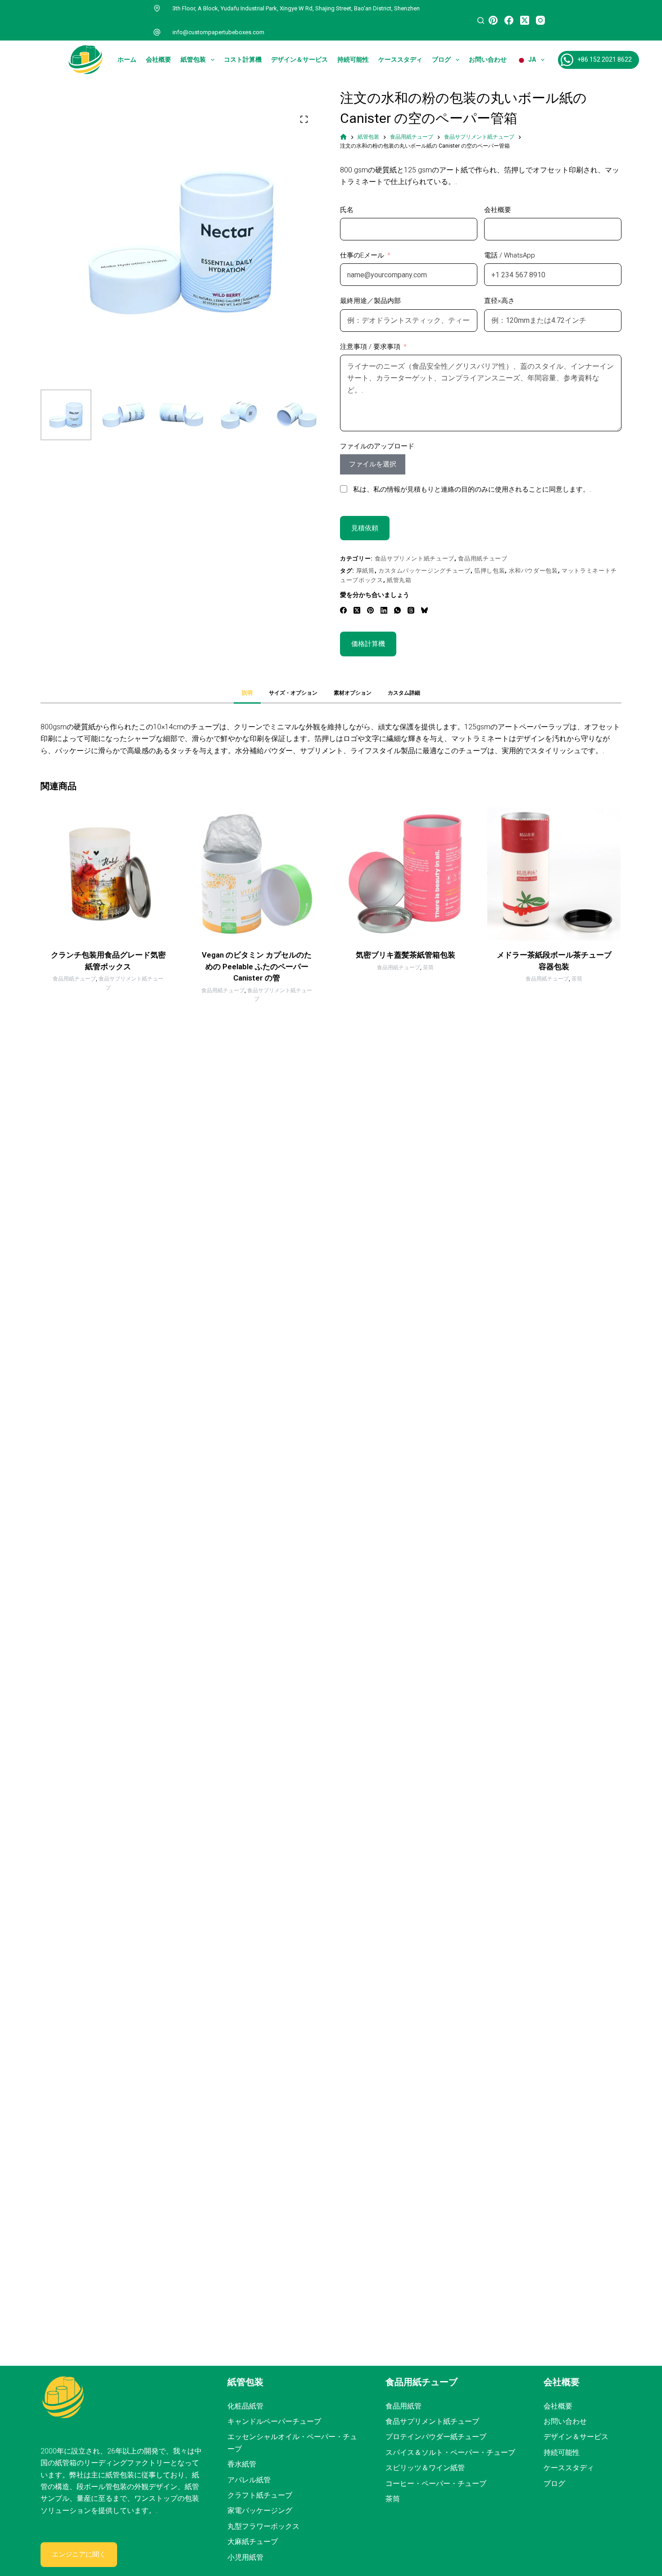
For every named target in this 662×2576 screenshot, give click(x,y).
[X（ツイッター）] (525, 20)
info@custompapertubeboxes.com (218, 32)
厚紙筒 (365, 571)
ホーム (127, 59)
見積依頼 (365, 528)
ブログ (441, 59)
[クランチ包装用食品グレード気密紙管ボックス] (108, 874)
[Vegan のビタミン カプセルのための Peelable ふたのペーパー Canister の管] (257, 874)
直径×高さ (499, 301)
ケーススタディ (400, 59)
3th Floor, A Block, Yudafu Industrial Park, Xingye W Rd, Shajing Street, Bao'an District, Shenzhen (296, 8)
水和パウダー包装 (533, 571)
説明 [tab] (247, 693)
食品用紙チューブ (483, 558)
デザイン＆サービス (299, 59)
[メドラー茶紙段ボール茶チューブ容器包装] (554, 874)
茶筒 (428, 967)
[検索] (481, 20)
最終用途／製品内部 (370, 301)
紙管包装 (193, 59)
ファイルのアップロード (377, 446)
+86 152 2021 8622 (605, 59)
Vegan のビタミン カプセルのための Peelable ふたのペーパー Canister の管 (257, 966)
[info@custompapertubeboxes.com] (157, 32)
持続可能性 (353, 59)
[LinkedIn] (384, 610)
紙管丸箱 (399, 580)
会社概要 (159, 59)
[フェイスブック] (509, 20)
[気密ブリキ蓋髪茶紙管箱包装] (405, 874)
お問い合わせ (488, 59)
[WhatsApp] (397, 610)
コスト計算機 (243, 59)
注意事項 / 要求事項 (370, 347)
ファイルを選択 (373, 464)
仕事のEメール (362, 255)
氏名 (347, 210)
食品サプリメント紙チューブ (415, 558)
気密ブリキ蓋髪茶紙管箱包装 (406, 955)
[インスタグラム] (540, 20)
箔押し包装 (490, 571)
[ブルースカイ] (424, 610)
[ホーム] (343, 137)
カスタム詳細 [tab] (404, 693)
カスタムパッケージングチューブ (424, 571)
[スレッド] (411, 610)
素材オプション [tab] (353, 693)
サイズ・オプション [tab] (293, 693)
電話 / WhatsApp (510, 255)
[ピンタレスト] (493, 20)
